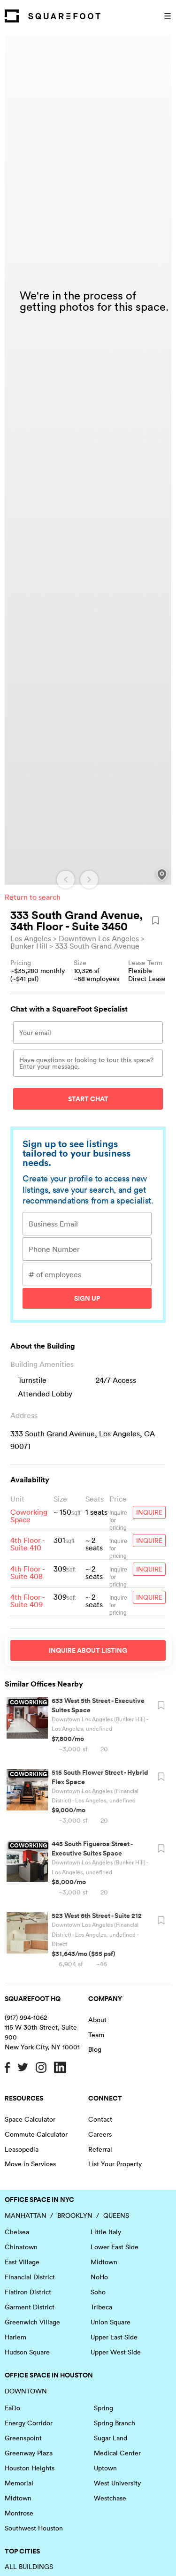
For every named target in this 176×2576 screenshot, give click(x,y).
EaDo (12, 2408)
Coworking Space (29, 1516)
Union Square (111, 2322)
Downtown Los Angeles (99, 938)
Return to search (33, 897)
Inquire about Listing (88, 1650)
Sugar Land (111, 2438)
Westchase (110, 2498)
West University (117, 2483)
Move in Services (30, 2164)
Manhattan (26, 2216)
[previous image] (66, 880)
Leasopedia (22, 2149)
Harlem (15, 2337)
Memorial (19, 2483)
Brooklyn (75, 2216)
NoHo (99, 2277)
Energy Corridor (29, 2423)
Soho (98, 2292)
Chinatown (21, 2247)
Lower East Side (115, 2247)
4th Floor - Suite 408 (27, 1572)
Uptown (105, 2468)
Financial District (30, 2277)
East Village (22, 2262)
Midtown (104, 2262)
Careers (100, 2134)
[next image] (89, 880)
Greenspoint (23, 2438)
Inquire (149, 1512)
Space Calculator (30, 2119)
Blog (95, 2049)
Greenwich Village (32, 2322)
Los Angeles (31, 938)
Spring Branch (115, 2423)
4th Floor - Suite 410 (27, 1544)
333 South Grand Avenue (97, 946)
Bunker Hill (29, 946)
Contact (100, 2119)
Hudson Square (27, 2352)
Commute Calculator (36, 2134)
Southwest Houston (34, 2528)
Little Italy (106, 2232)
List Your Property (115, 2164)
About (97, 2020)
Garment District (30, 2307)
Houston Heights (30, 2468)
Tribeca (101, 2307)
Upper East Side (114, 2337)
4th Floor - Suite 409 (27, 1601)
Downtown (26, 2391)
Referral (100, 2149)
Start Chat (88, 1099)
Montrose (19, 2513)
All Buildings (29, 2567)
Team (96, 2035)
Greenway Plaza (29, 2453)
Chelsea (17, 2232)
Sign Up (87, 1298)
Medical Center (117, 2453)
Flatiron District (28, 2292)
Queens (116, 2216)
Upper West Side (116, 2352)
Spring (103, 2408)
